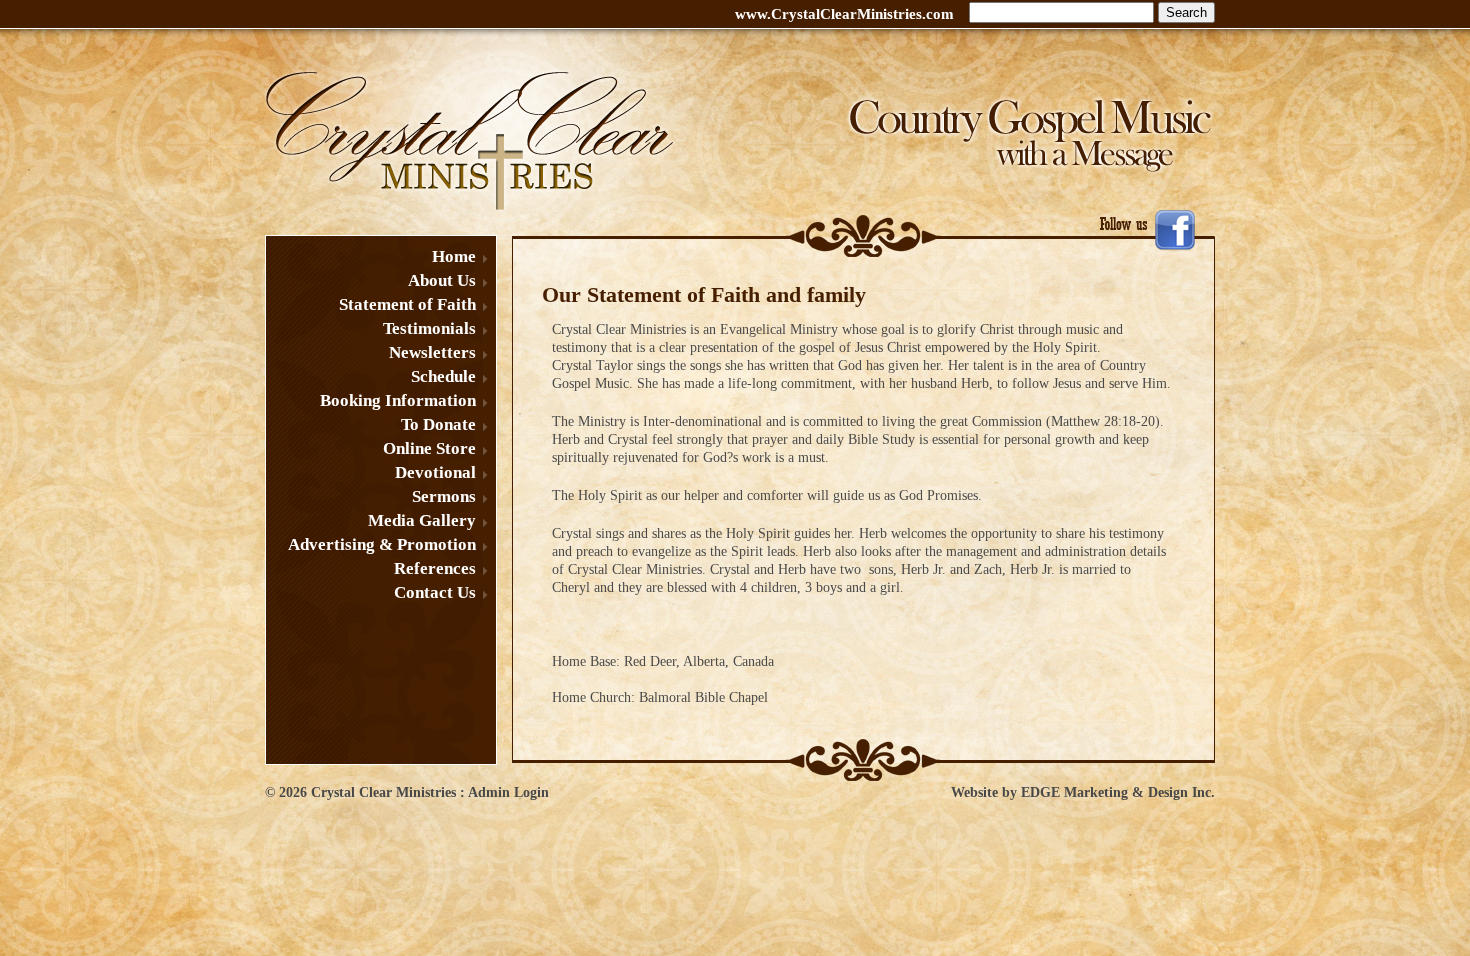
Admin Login (508, 792)
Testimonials (429, 328)
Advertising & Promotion (382, 544)
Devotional (435, 472)
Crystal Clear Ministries (383, 792)
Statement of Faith (407, 304)
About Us (442, 280)
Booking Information (398, 400)
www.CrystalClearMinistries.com (844, 14)
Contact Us (435, 592)
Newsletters (432, 352)
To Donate (438, 424)
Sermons (444, 496)
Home (454, 256)
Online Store (429, 448)
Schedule (443, 376)
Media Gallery (422, 520)
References (435, 568)
